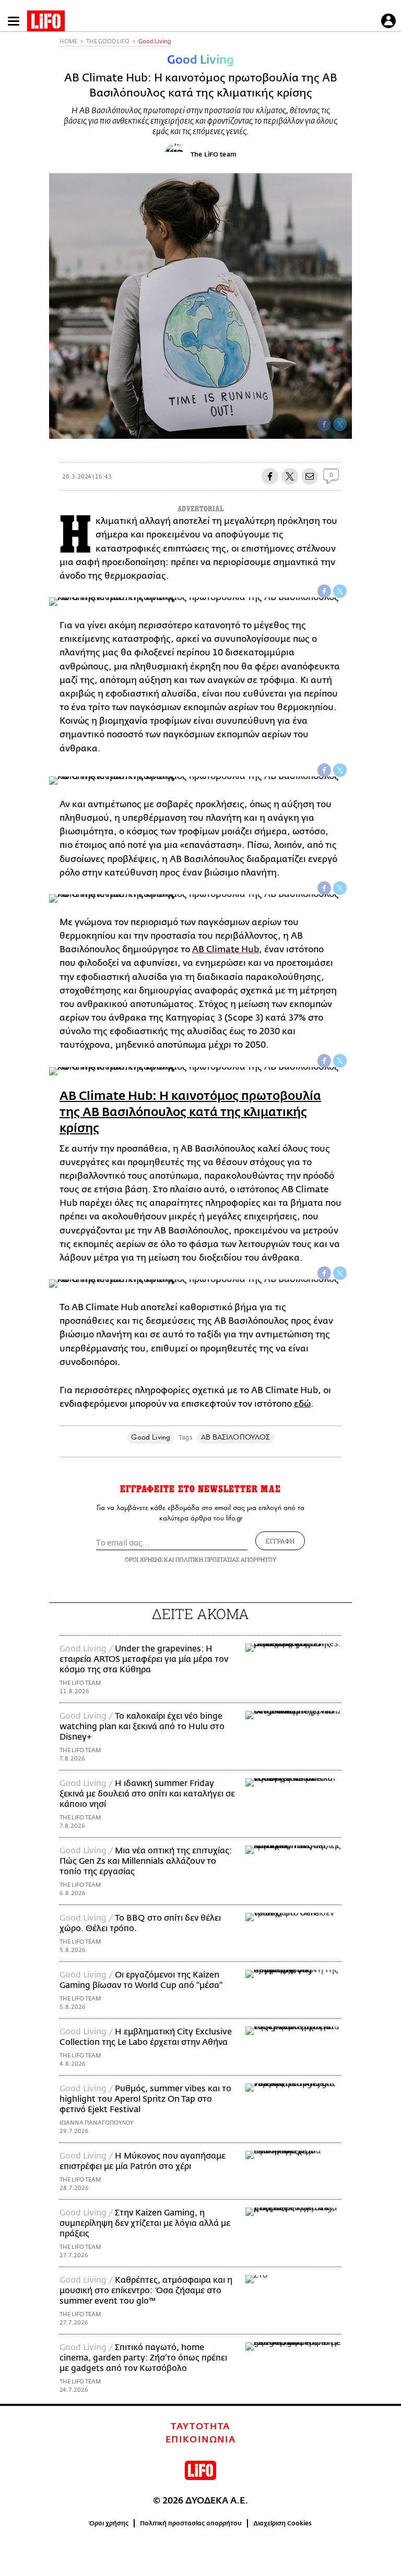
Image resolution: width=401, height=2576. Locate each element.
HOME (68, 41)
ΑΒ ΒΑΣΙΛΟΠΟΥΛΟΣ (235, 1437)
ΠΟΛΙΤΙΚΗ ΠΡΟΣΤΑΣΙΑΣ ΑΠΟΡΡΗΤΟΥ (226, 1559)
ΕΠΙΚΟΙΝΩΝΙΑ (201, 2440)
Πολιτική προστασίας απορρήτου (191, 2523)
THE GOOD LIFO (108, 41)
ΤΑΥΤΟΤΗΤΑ (200, 2427)
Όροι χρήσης (109, 2523)
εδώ (302, 1404)
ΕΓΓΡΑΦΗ (280, 1541)
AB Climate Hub (226, 949)
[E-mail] (310, 476)
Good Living (155, 41)
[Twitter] (340, 424)
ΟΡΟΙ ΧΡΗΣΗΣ (144, 1559)
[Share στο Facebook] (324, 591)
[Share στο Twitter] (340, 591)
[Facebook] (324, 424)
